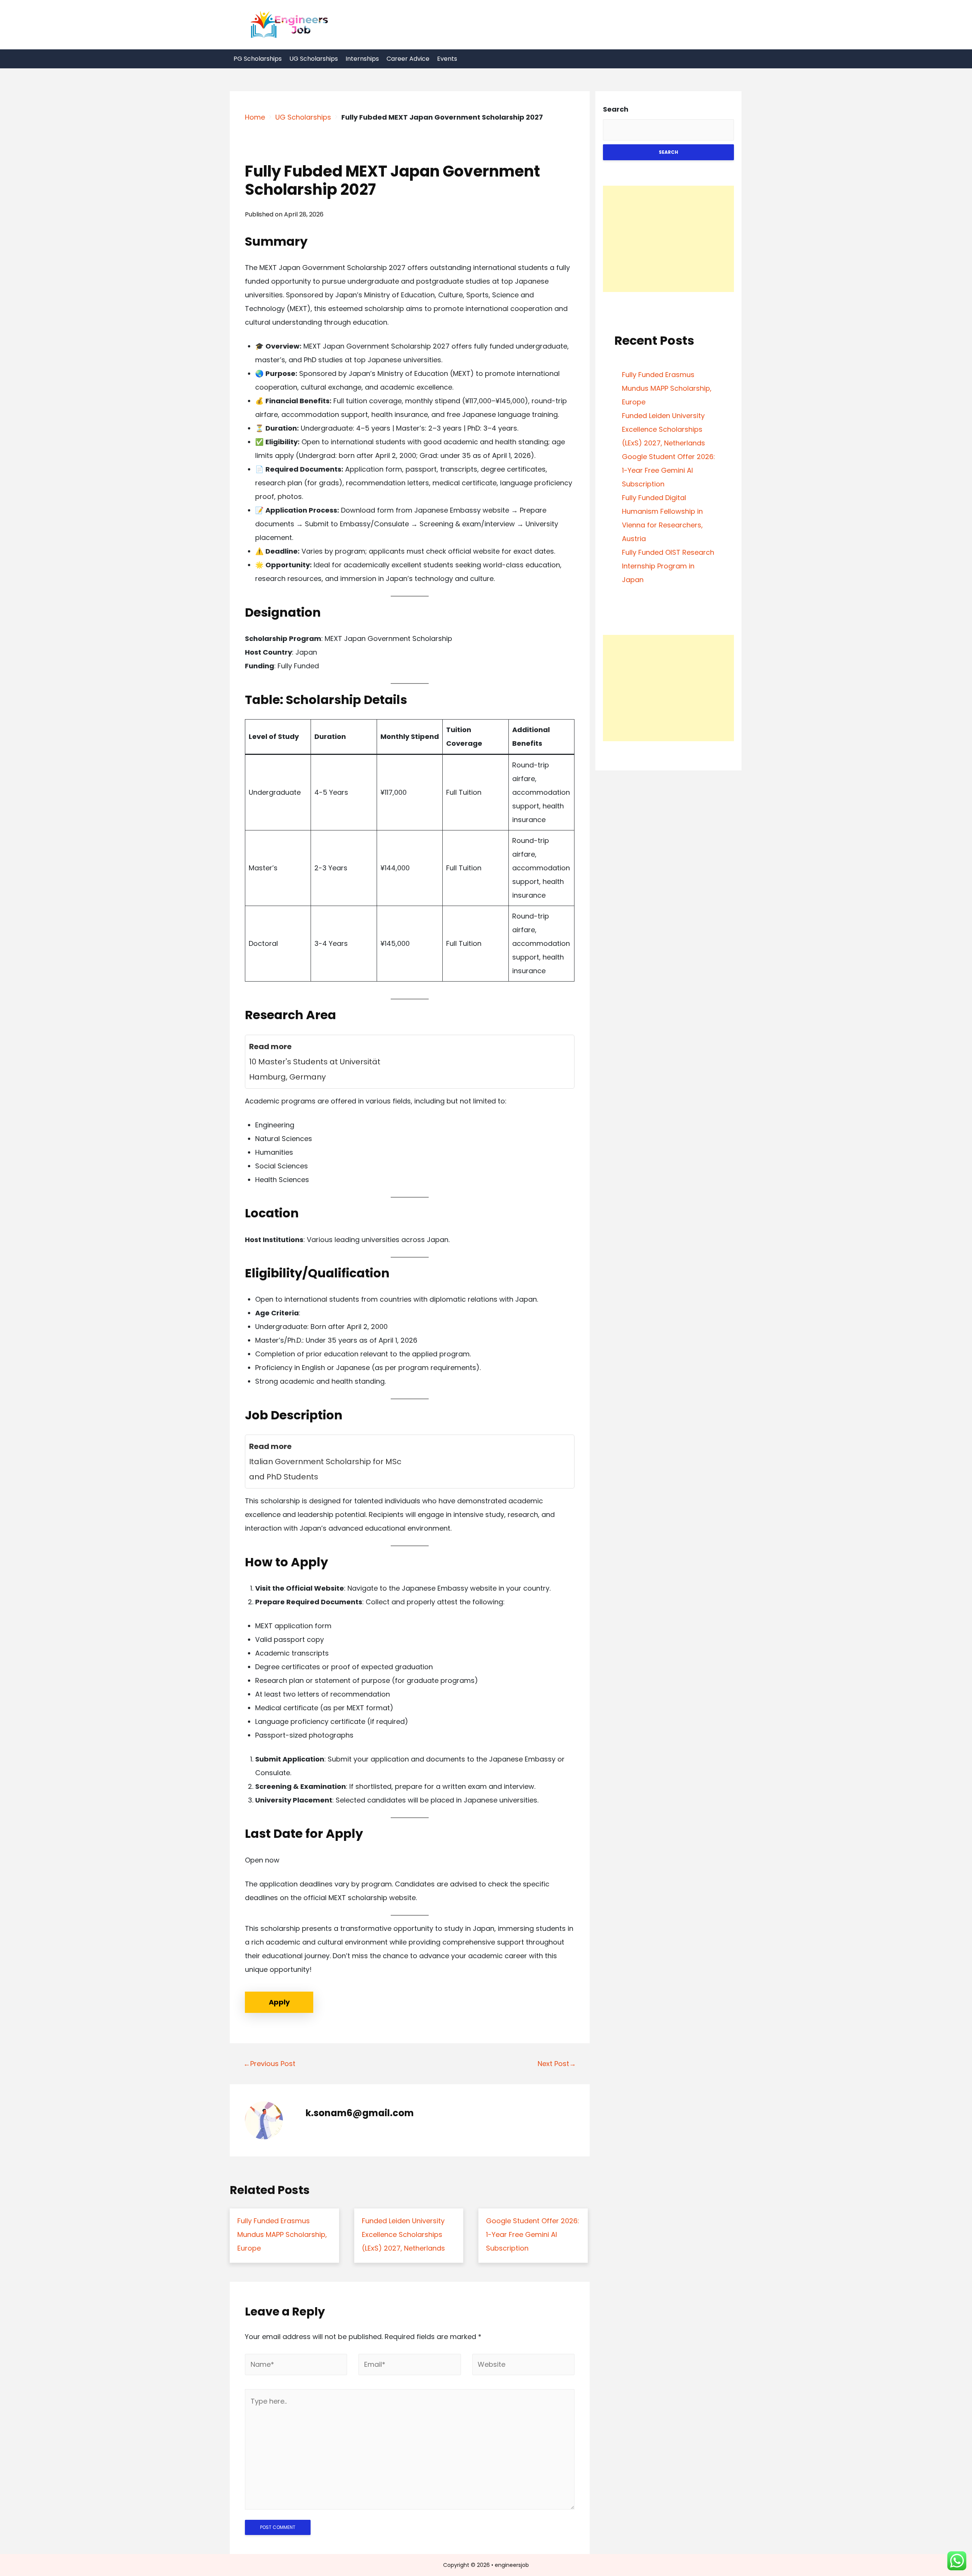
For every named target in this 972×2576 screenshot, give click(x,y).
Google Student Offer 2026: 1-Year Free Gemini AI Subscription (668, 470)
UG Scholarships (314, 59)
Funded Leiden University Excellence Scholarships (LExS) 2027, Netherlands (664, 429)
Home (255, 117)
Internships (362, 59)
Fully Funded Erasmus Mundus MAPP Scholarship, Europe (667, 388)
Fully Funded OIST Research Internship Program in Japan (668, 566)
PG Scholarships (258, 59)
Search (616, 109)
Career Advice (408, 59)
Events (447, 59)
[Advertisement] (668, 239)
